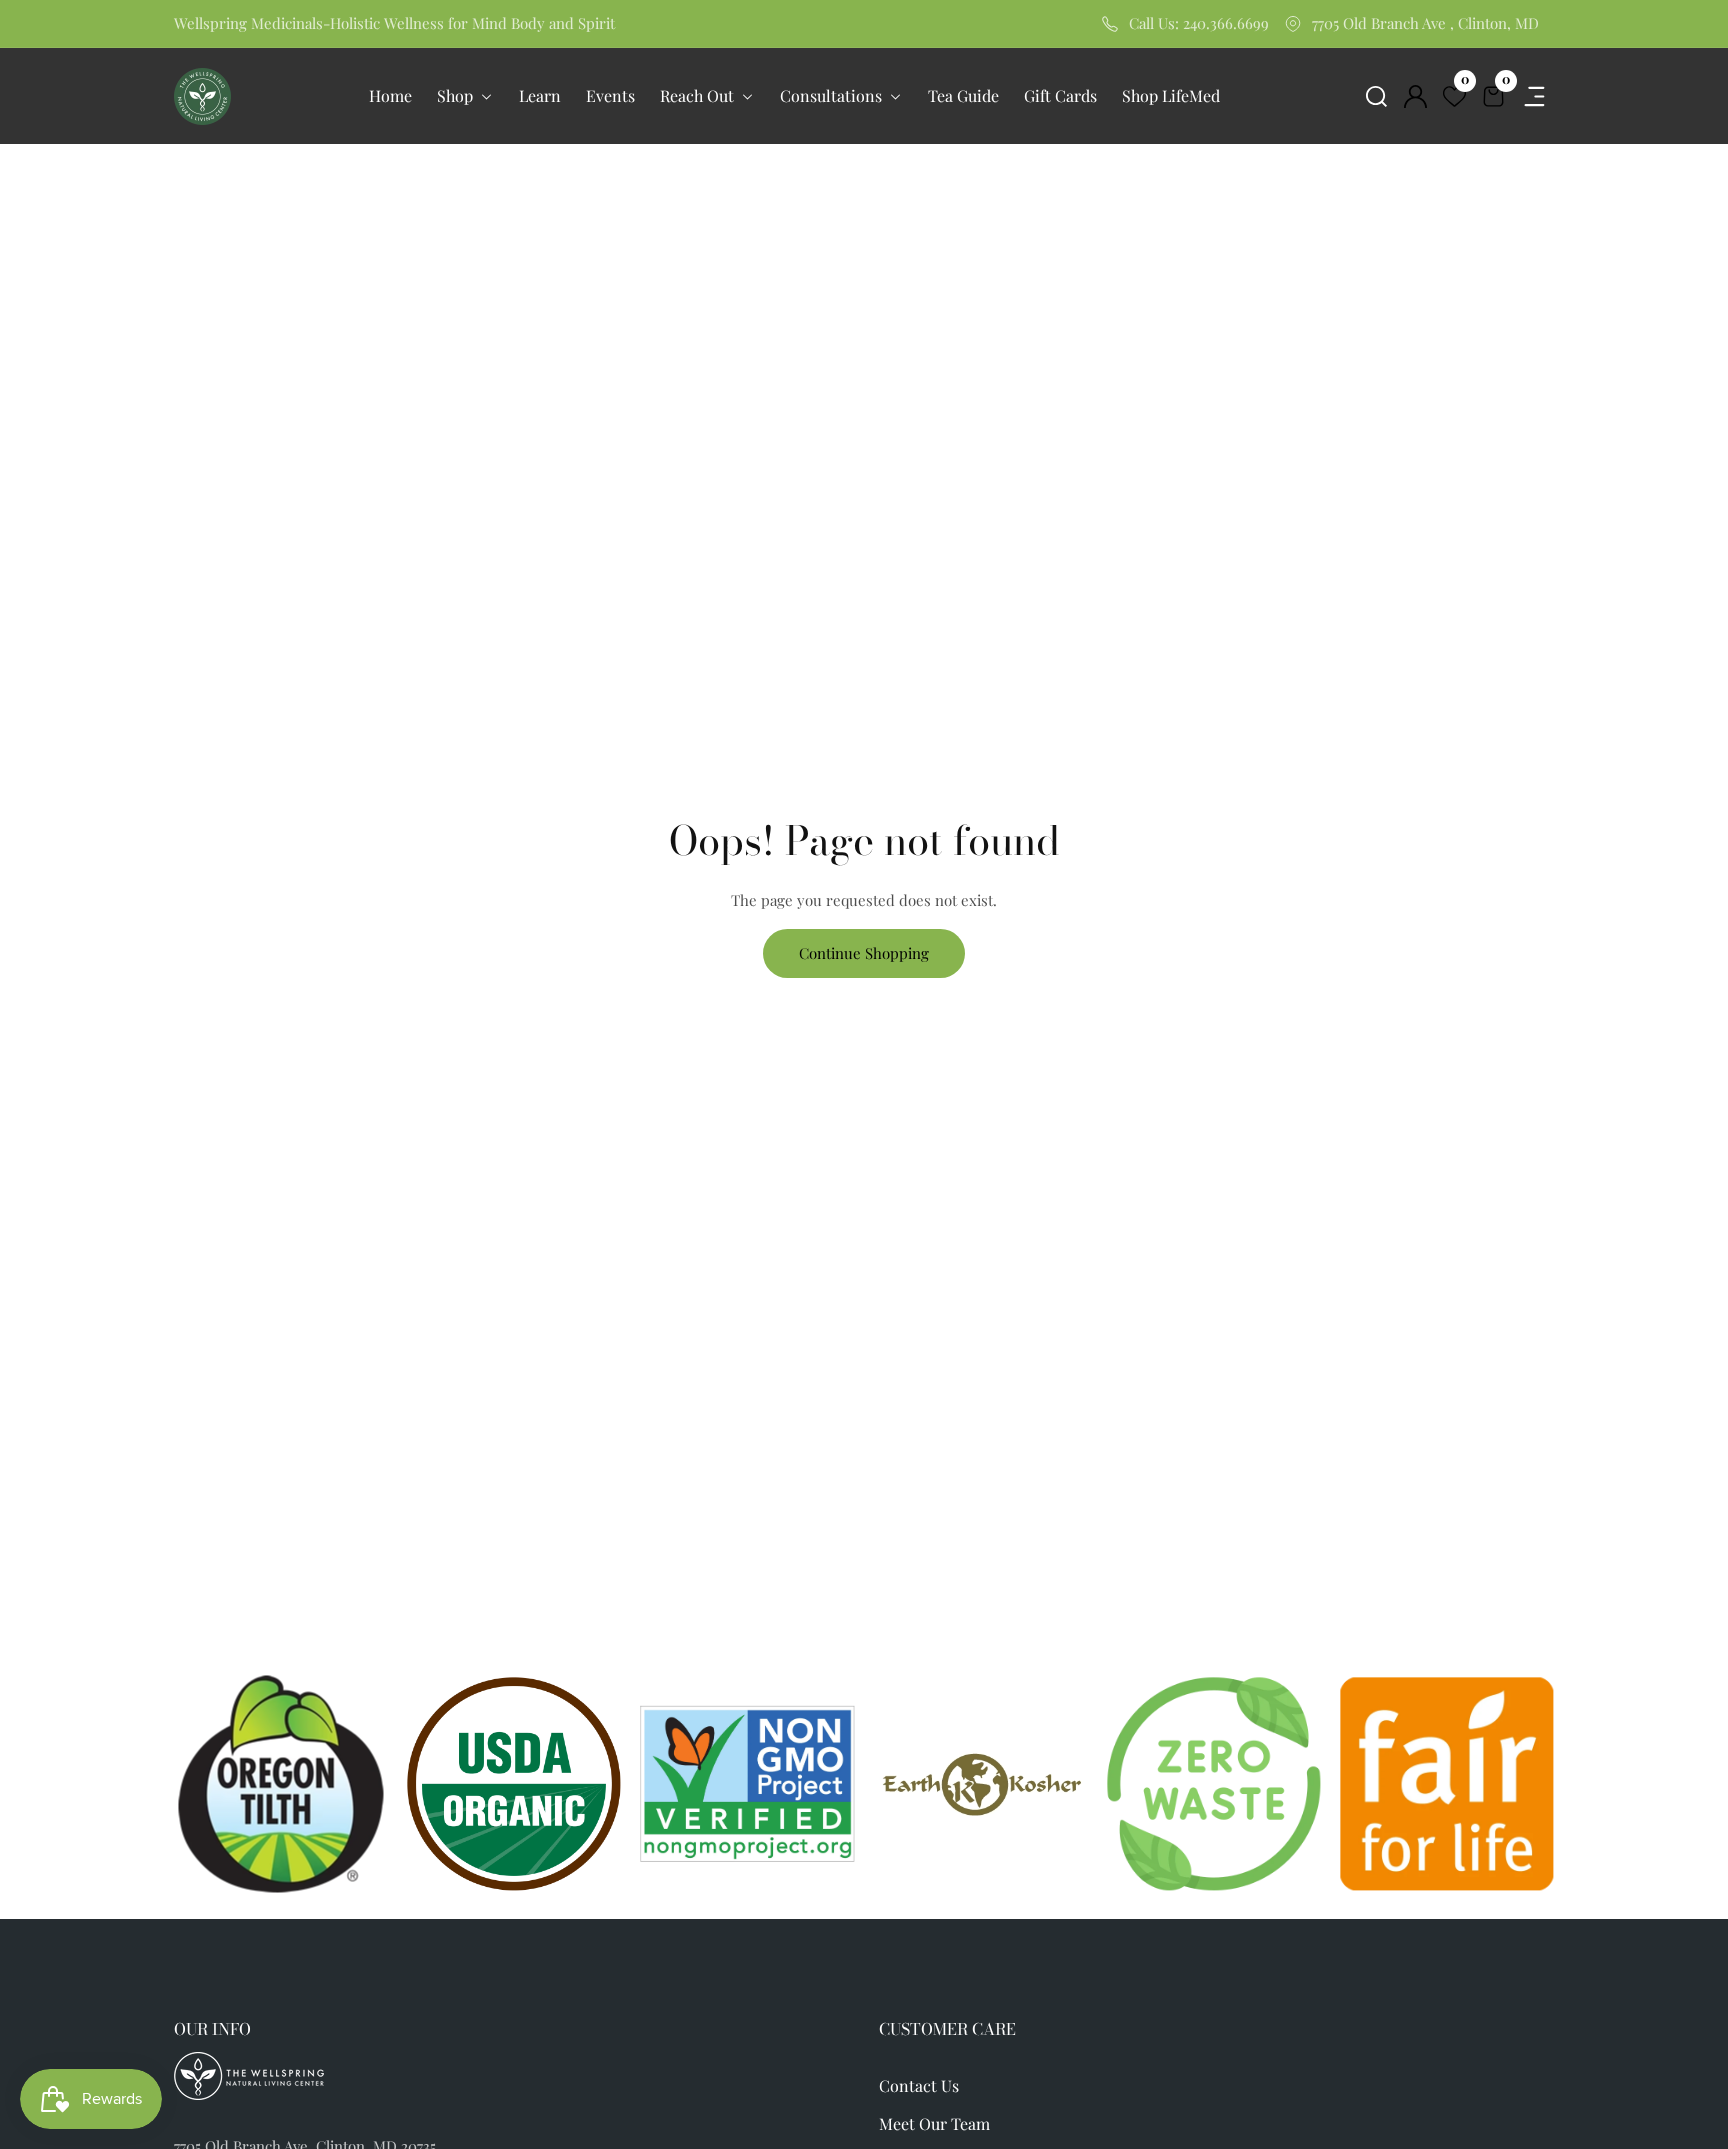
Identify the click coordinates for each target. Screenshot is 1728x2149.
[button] (1376, 96)
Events (610, 95)
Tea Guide (963, 95)
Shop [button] (457, 95)
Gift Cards (1060, 95)
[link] (980, 1783)
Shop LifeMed (1171, 95)
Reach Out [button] (699, 95)
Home (390, 95)
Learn (540, 95)
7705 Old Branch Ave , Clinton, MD (1425, 23)
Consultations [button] (833, 95)
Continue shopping (864, 953)
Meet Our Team (934, 2123)
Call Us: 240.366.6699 (1199, 23)
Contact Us (919, 2085)
